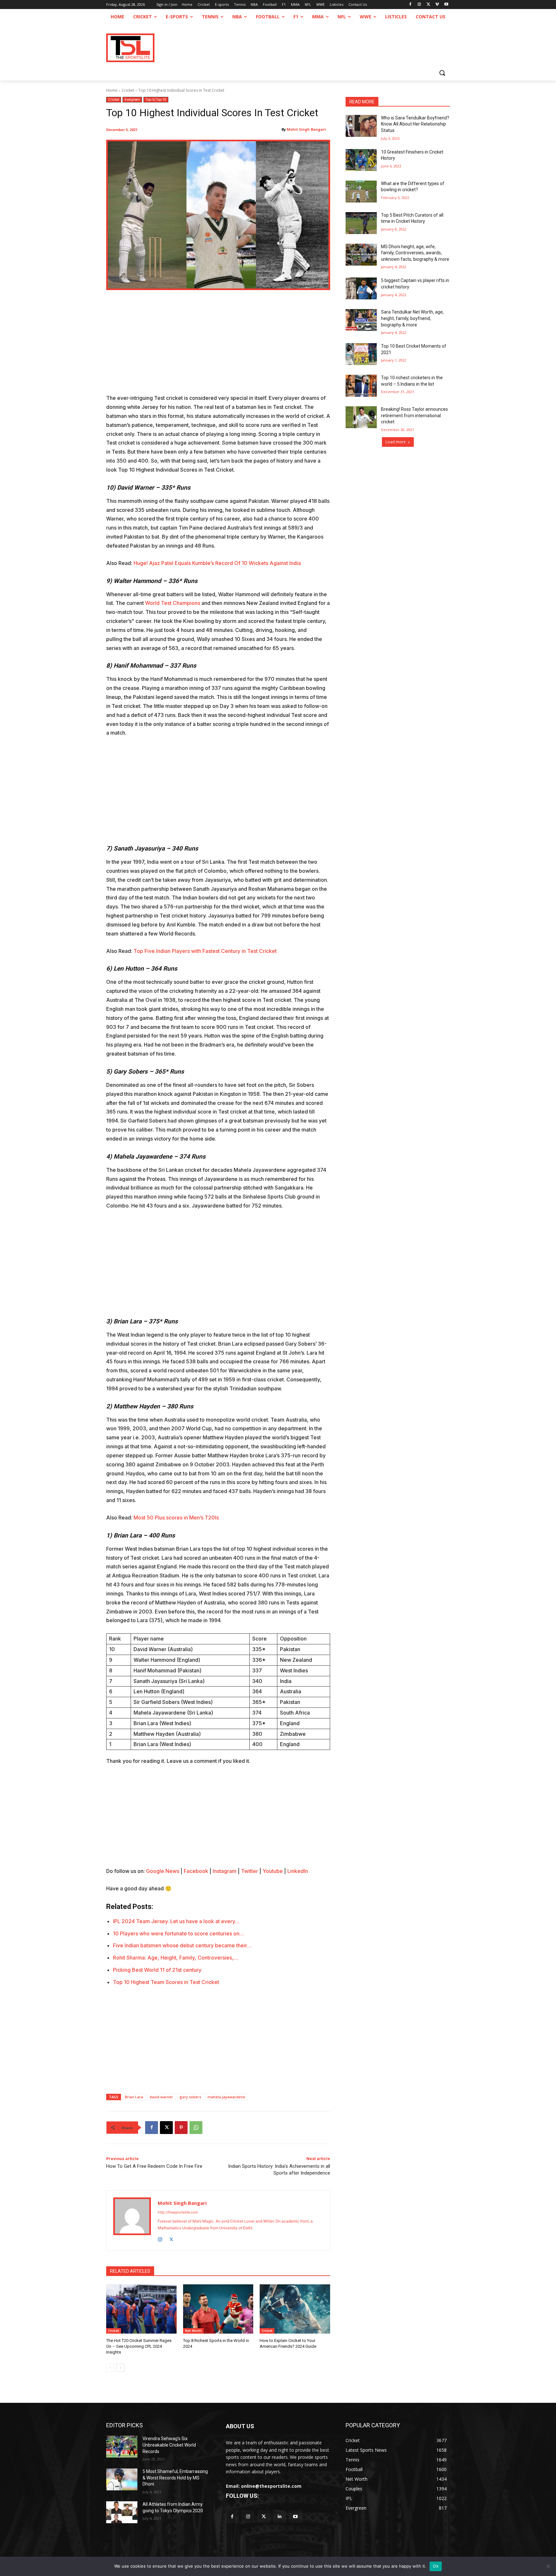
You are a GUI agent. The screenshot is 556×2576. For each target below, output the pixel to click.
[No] (548, 2566)
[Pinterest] (181, 2128)
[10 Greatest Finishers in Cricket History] (361, 160)
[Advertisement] (218, 346)
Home (112, 90)
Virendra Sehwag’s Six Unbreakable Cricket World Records (169, 2445)
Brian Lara (134, 2097)
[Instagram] (419, 5)
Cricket (128, 90)
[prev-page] (110, 2368)
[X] (428, 5)
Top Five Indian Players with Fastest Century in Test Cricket (205, 951)
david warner (161, 2097)
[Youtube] (446, 5)
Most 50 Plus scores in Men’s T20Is (176, 1518)
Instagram (225, 1871)
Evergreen (132, 99)
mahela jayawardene (226, 2097)
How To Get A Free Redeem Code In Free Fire (154, 2166)
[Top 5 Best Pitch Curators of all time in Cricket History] (361, 223)
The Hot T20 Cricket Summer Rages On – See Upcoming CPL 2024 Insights (139, 2346)
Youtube (273, 1871)
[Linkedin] (280, 2517)
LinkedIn (298, 1871)
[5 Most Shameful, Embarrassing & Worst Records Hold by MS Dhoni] (122, 2479)
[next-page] (120, 2368)
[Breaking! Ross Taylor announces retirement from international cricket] (361, 417)
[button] (442, 73)
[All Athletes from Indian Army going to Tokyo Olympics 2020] (122, 2512)
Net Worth (193, 2331)
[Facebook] (410, 5)
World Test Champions (173, 603)
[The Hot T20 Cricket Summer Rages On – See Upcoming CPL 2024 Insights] (141, 2309)
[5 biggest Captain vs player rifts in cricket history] (361, 288)
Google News (163, 1871)
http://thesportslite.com (178, 2212)
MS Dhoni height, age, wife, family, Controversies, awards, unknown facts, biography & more (415, 253)
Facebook (196, 1871)
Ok (436, 2566)
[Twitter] (264, 2517)
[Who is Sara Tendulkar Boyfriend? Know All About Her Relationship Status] (361, 126)
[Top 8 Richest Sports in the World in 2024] (218, 2309)
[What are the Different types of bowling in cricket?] (361, 192)
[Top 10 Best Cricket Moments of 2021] (361, 354)
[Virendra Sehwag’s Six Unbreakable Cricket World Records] (122, 2447)
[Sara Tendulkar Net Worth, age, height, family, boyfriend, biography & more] (361, 320)
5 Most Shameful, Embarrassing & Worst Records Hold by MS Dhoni (175, 2478)
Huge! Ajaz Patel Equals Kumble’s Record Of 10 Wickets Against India (217, 563)
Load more (396, 442)
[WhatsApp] (196, 2128)
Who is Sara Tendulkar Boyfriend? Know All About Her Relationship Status (415, 124)
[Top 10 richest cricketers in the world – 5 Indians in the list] (361, 386)
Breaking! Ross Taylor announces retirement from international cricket (414, 415)
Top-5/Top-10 (156, 99)
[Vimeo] (437, 5)
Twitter (250, 1871)
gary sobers (190, 2097)
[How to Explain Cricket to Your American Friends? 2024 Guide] (295, 2309)
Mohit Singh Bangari (306, 129)
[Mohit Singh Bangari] (132, 2221)
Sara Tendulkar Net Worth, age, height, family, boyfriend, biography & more (412, 318)
